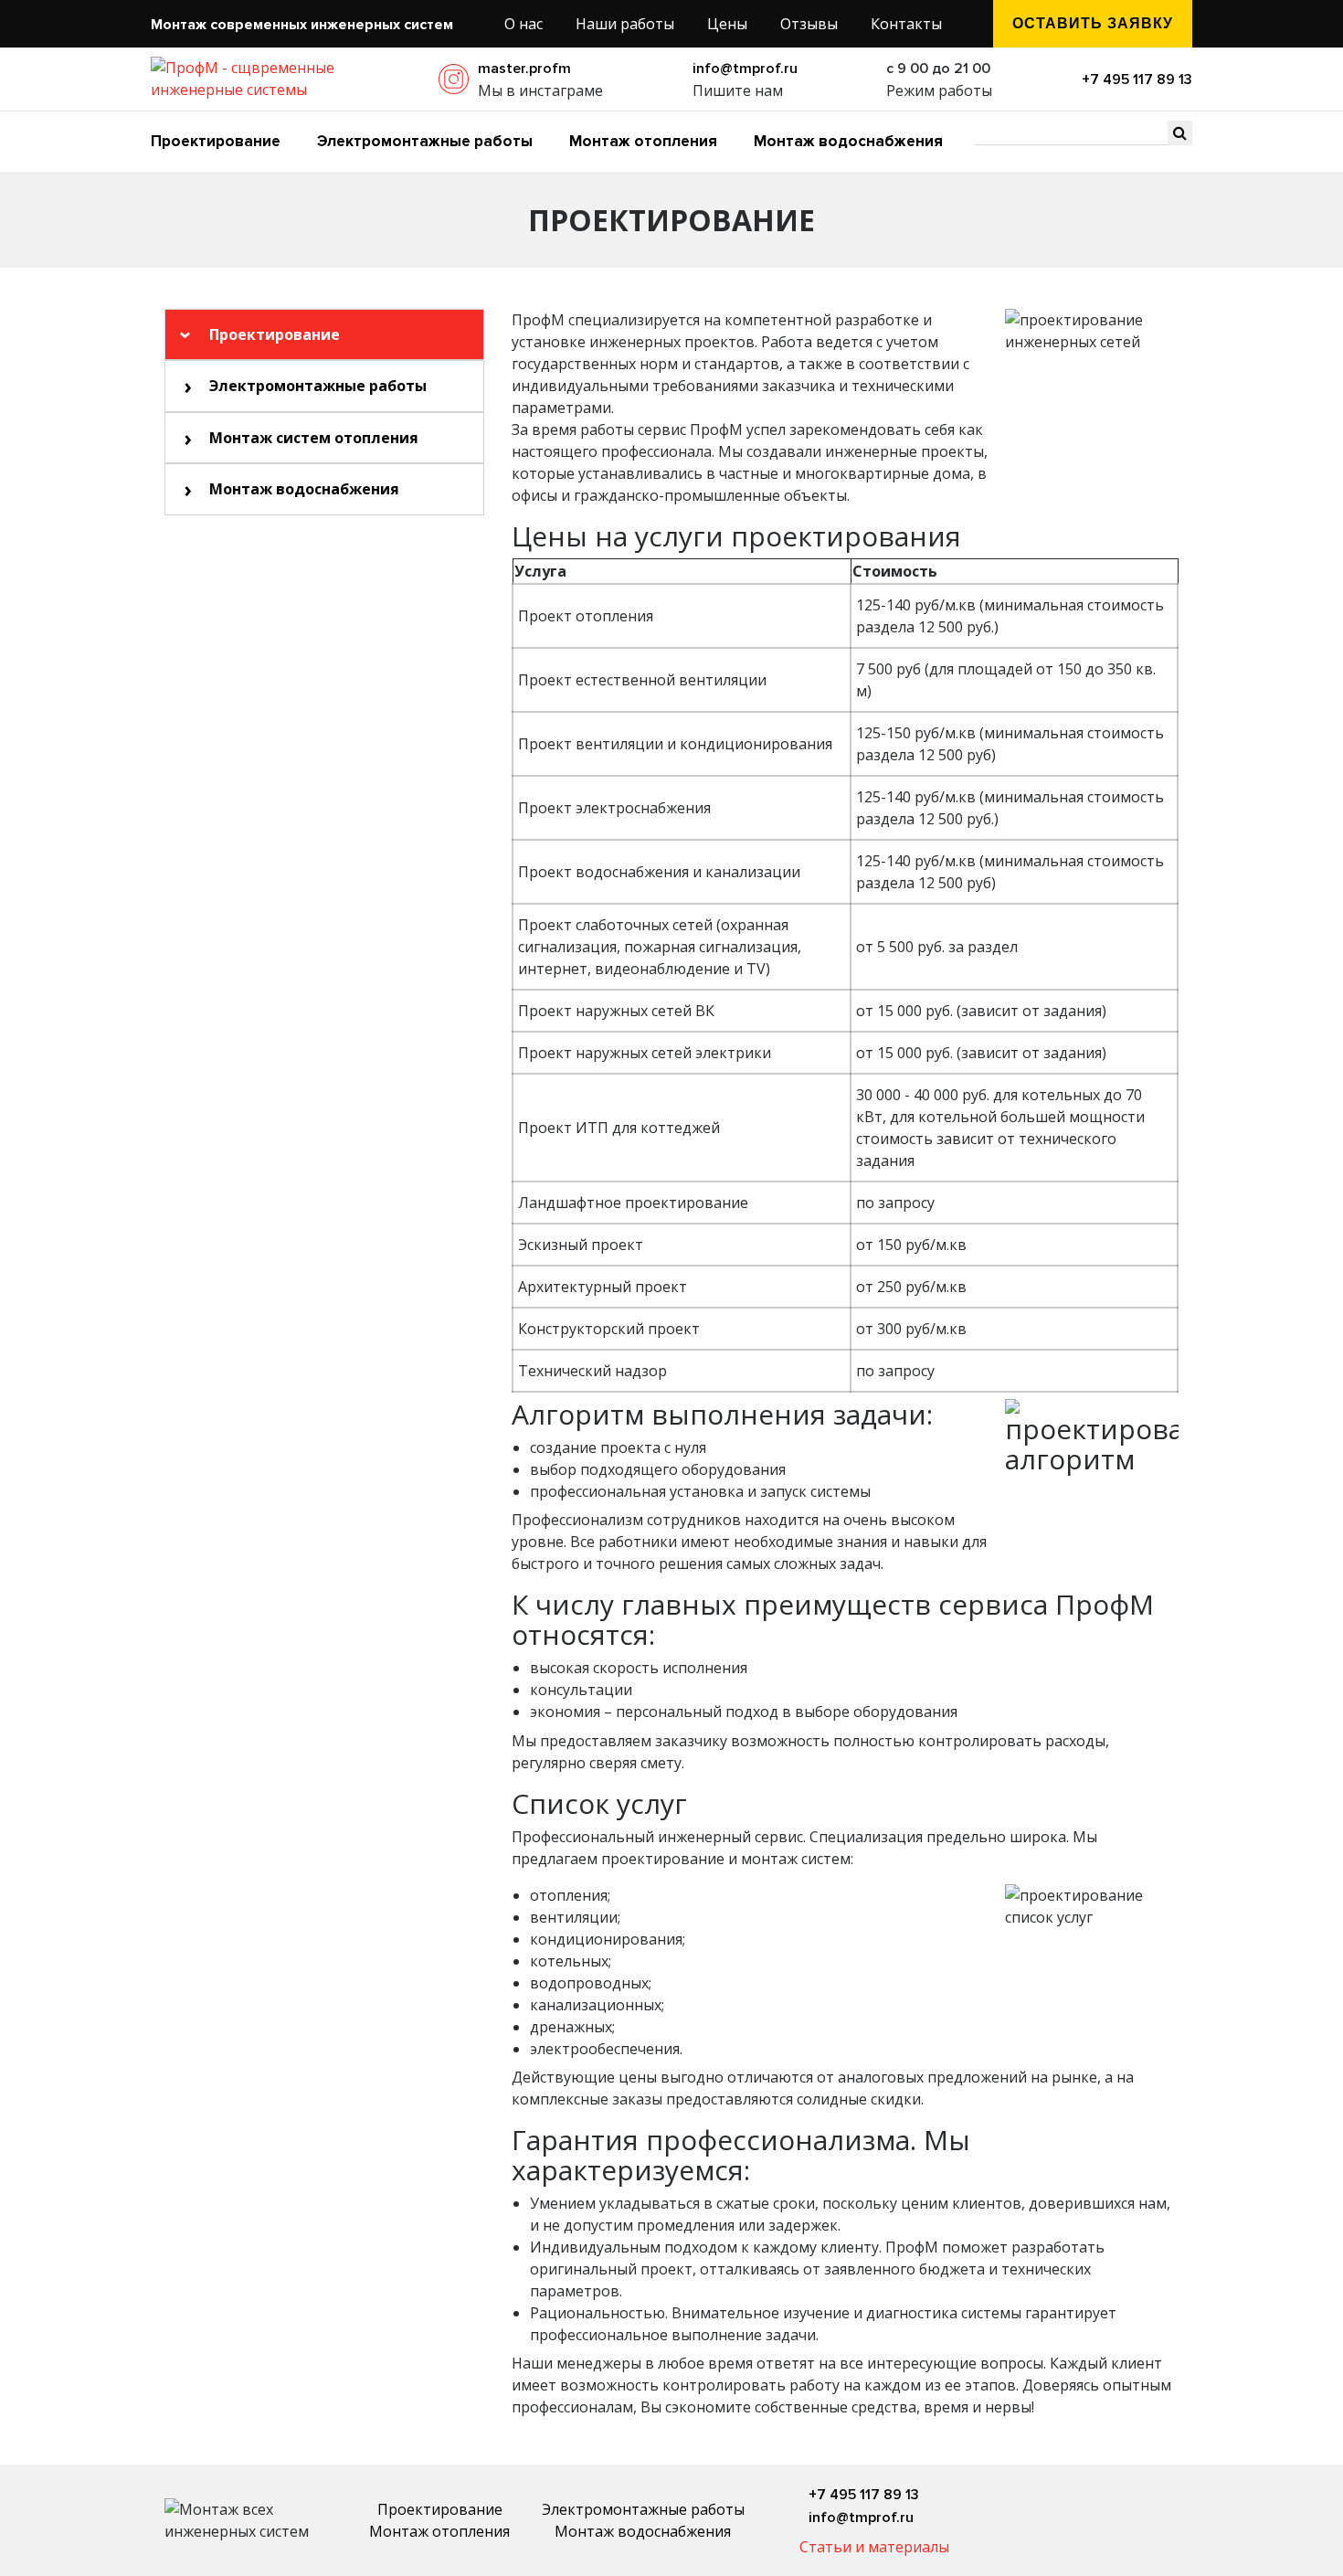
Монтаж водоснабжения (848, 141)
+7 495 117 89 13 (1137, 80)
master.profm (524, 69)
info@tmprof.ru (745, 69)
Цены (727, 24)
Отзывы (809, 24)
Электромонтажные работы (425, 141)
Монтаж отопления (643, 141)
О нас (523, 24)
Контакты (906, 24)
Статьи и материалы (874, 2547)
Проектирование (216, 141)
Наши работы (625, 24)
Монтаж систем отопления (314, 438)
